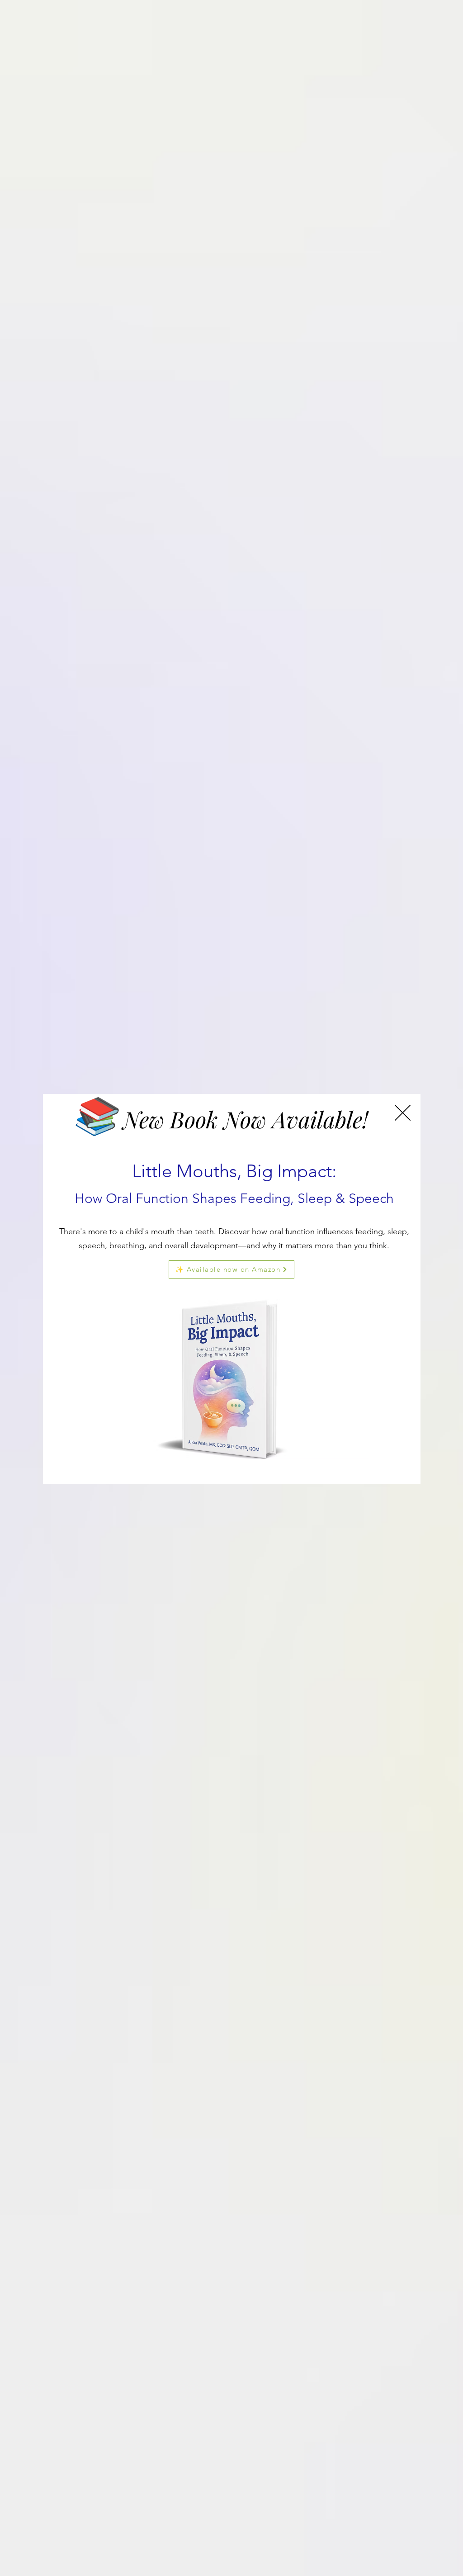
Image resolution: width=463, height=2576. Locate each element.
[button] (403, 1113)
